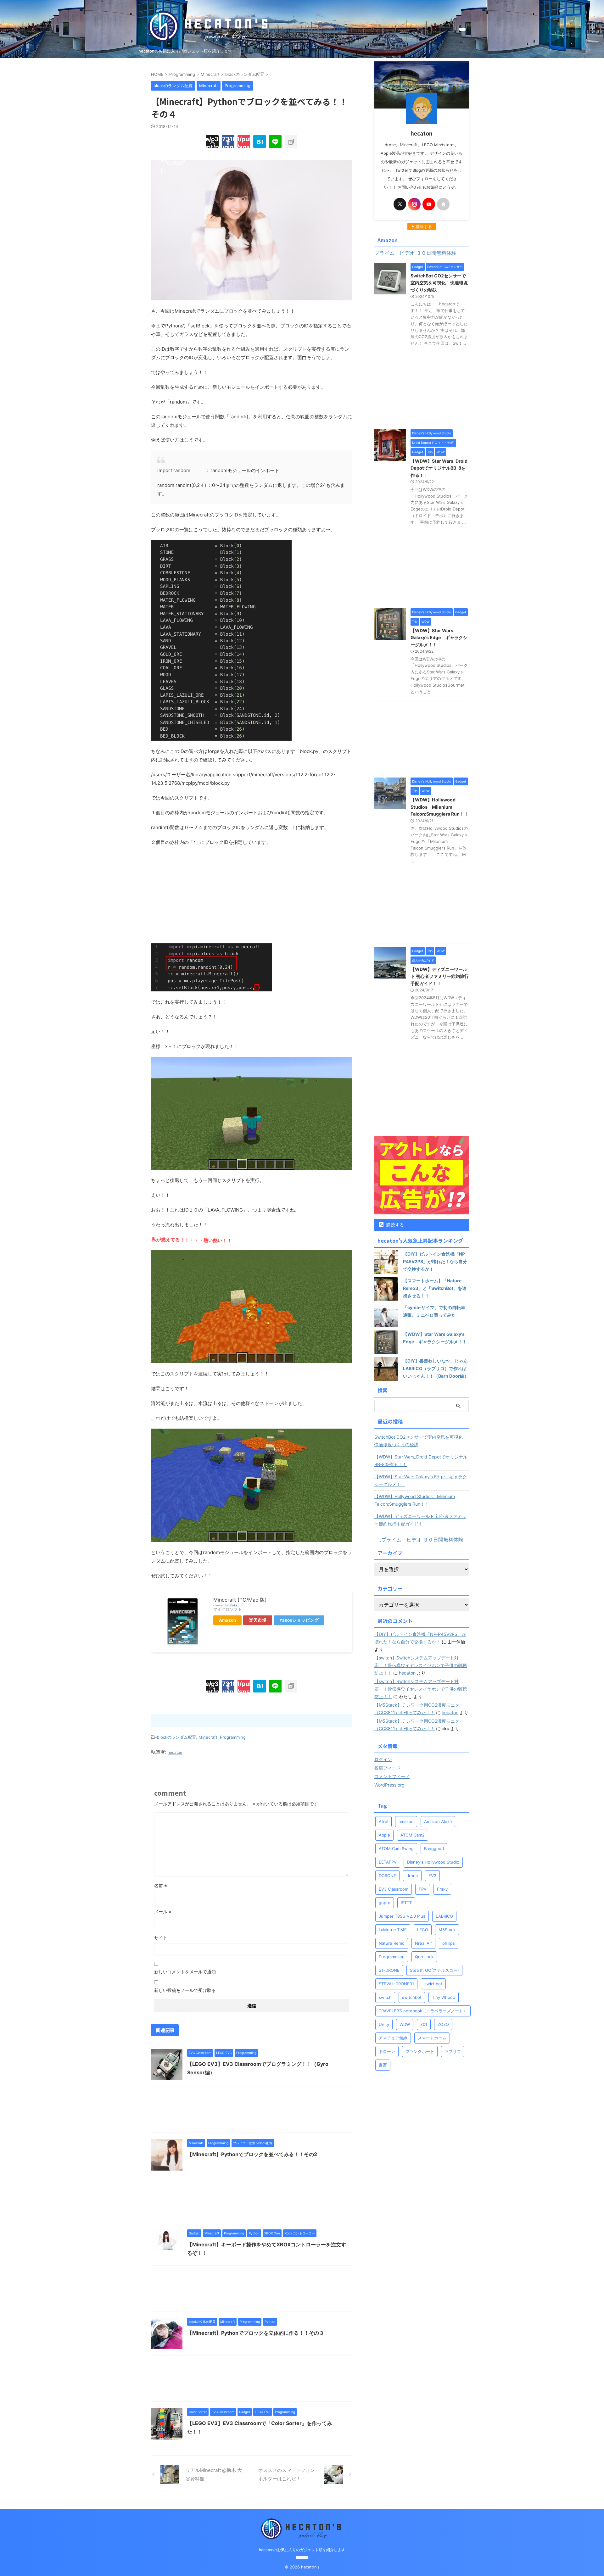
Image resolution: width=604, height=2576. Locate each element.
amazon (406, 1821)
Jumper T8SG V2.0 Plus (402, 1916)
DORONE (387, 1876)
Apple (384, 1835)
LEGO (423, 1930)
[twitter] (400, 204)
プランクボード (420, 2051)
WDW (405, 2024)
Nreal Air (423, 1943)
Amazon (227, 1620)
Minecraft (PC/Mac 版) (240, 1600)
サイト (161, 1938)
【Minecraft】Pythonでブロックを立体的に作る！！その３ (256, 2333)
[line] (275, 142)
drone (412, 1876)
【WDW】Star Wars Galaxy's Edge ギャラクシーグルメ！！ (439, 638)
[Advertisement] (252, 897)
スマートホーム (432, 2038)
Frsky (442, 1889)
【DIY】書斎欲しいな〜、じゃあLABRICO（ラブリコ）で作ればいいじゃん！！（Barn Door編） (436, 1368)
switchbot (412, 1997)
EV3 (432, 1876)
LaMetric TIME (393, 1930)
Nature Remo (392, 1943)
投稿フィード (388, 1768)
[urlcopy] (291, 142)
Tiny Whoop (444, 1997)
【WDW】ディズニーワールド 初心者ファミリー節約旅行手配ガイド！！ (440, 976)
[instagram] (414, 204)
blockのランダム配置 (176, 1737)
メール (163, 1912)
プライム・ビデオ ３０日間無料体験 (422, 1540)
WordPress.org (389, 1785)
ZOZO (443, 2024)
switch (385, 1997)
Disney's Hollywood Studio (433, 1862)
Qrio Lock (424, 1957)
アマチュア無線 (393, 2038)
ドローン (387, 2051)
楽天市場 (258, 1620)
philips (449, 1943)
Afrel (383, 1821)
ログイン (383, 1759)
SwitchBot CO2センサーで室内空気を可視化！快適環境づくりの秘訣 (439, 283)
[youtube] (429, 204)
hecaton (407, 1673)
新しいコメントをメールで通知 (185, 1972)
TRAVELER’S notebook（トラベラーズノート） (423, 2011)
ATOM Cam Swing (396, 1848)
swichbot (433, 1984)
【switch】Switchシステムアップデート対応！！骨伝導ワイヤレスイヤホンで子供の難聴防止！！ (421, 1665)
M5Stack (447, 1930)
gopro (385, 1903)
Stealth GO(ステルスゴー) (434, 1970)
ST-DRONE (389, 1970)
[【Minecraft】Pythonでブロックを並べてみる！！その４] (260, 142)
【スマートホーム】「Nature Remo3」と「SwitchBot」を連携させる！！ (435, 1288)
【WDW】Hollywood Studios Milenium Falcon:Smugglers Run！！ (439, 807)
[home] (443, 204)
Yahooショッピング (299, 1620)
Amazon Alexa (438, 1821)
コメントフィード (392, 1776)
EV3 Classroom (394, 1889)
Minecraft (208, 1737)
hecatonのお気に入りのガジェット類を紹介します (302, 2550)
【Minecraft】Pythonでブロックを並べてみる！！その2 (252, 2154)
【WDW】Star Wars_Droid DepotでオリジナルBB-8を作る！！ (439, 468)
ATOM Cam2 (413, 1835)
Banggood (434, 1848)
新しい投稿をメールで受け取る (185, 1990)
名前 (161, 1885)
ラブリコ (453, 2051)
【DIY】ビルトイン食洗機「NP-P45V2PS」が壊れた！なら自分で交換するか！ (435, 1261)
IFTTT (406, 1903)
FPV (423, 1889)
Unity (384, 2024)
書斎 (383, 2065)
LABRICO (444, 1916)
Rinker (234, 1605)
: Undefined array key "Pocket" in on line (244, 142)
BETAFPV (388, 1862)
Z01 (424, 2024)
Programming (233, 1737)
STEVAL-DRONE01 (396, 1984)
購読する (394, 1225)
